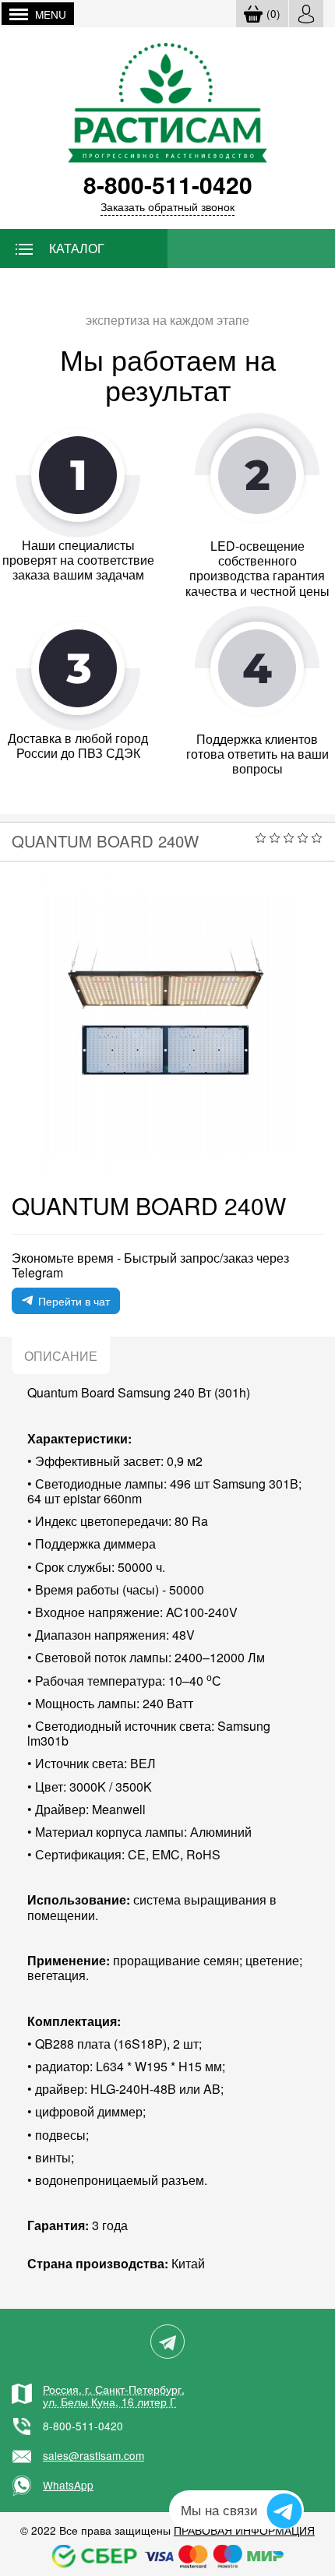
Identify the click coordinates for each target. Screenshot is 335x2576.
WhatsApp (68, 2485)
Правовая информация (244, 2530)
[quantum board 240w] (167, 1025)
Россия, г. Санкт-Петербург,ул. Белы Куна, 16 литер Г (114, 2395)
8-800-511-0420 (83, 2426)
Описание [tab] (61, 1356)
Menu (51, 14)
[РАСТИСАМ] (168, 101)
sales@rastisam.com (93, 2455)
